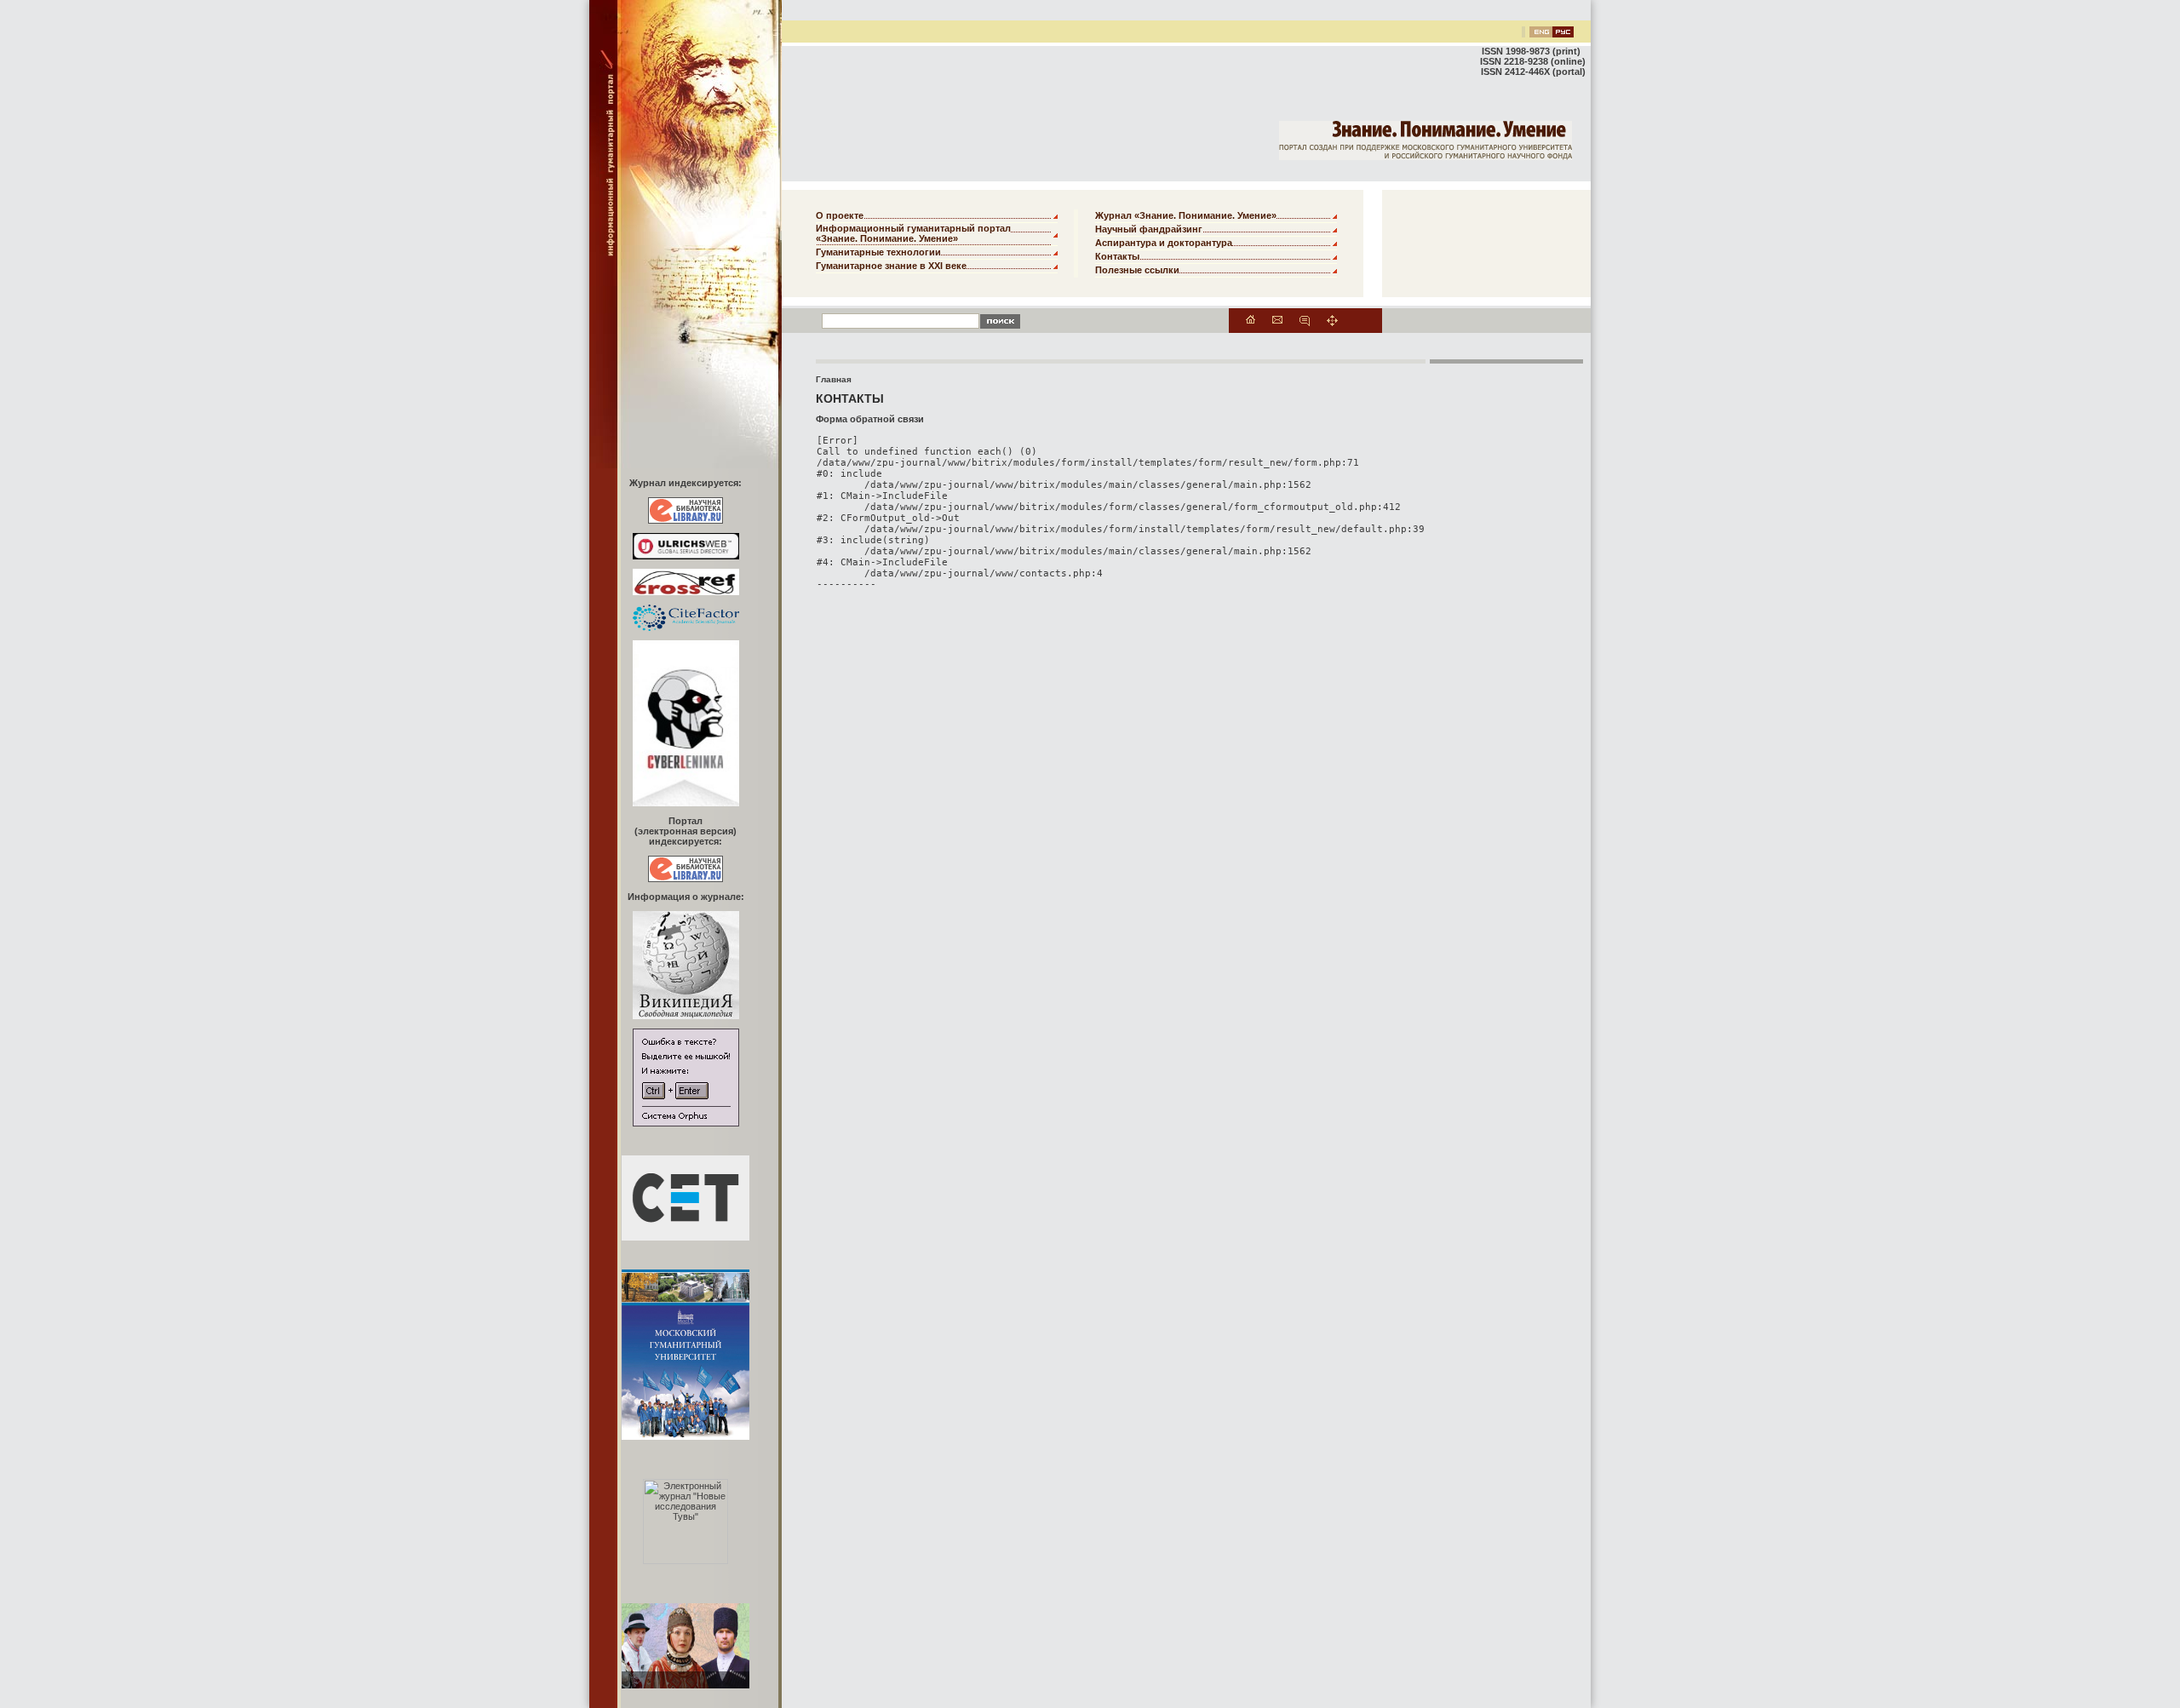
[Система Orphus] (686, 1123)
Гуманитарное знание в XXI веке (891, 266)
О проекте (840, 215)
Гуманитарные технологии (878, 252)
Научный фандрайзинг (1149, 229)
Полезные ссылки (1137, 270)
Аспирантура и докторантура (1164, 243)
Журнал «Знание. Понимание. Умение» (1186, 215)
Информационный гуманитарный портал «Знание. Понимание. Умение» (913, 233)
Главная (834, 379)
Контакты (1117, 256)
